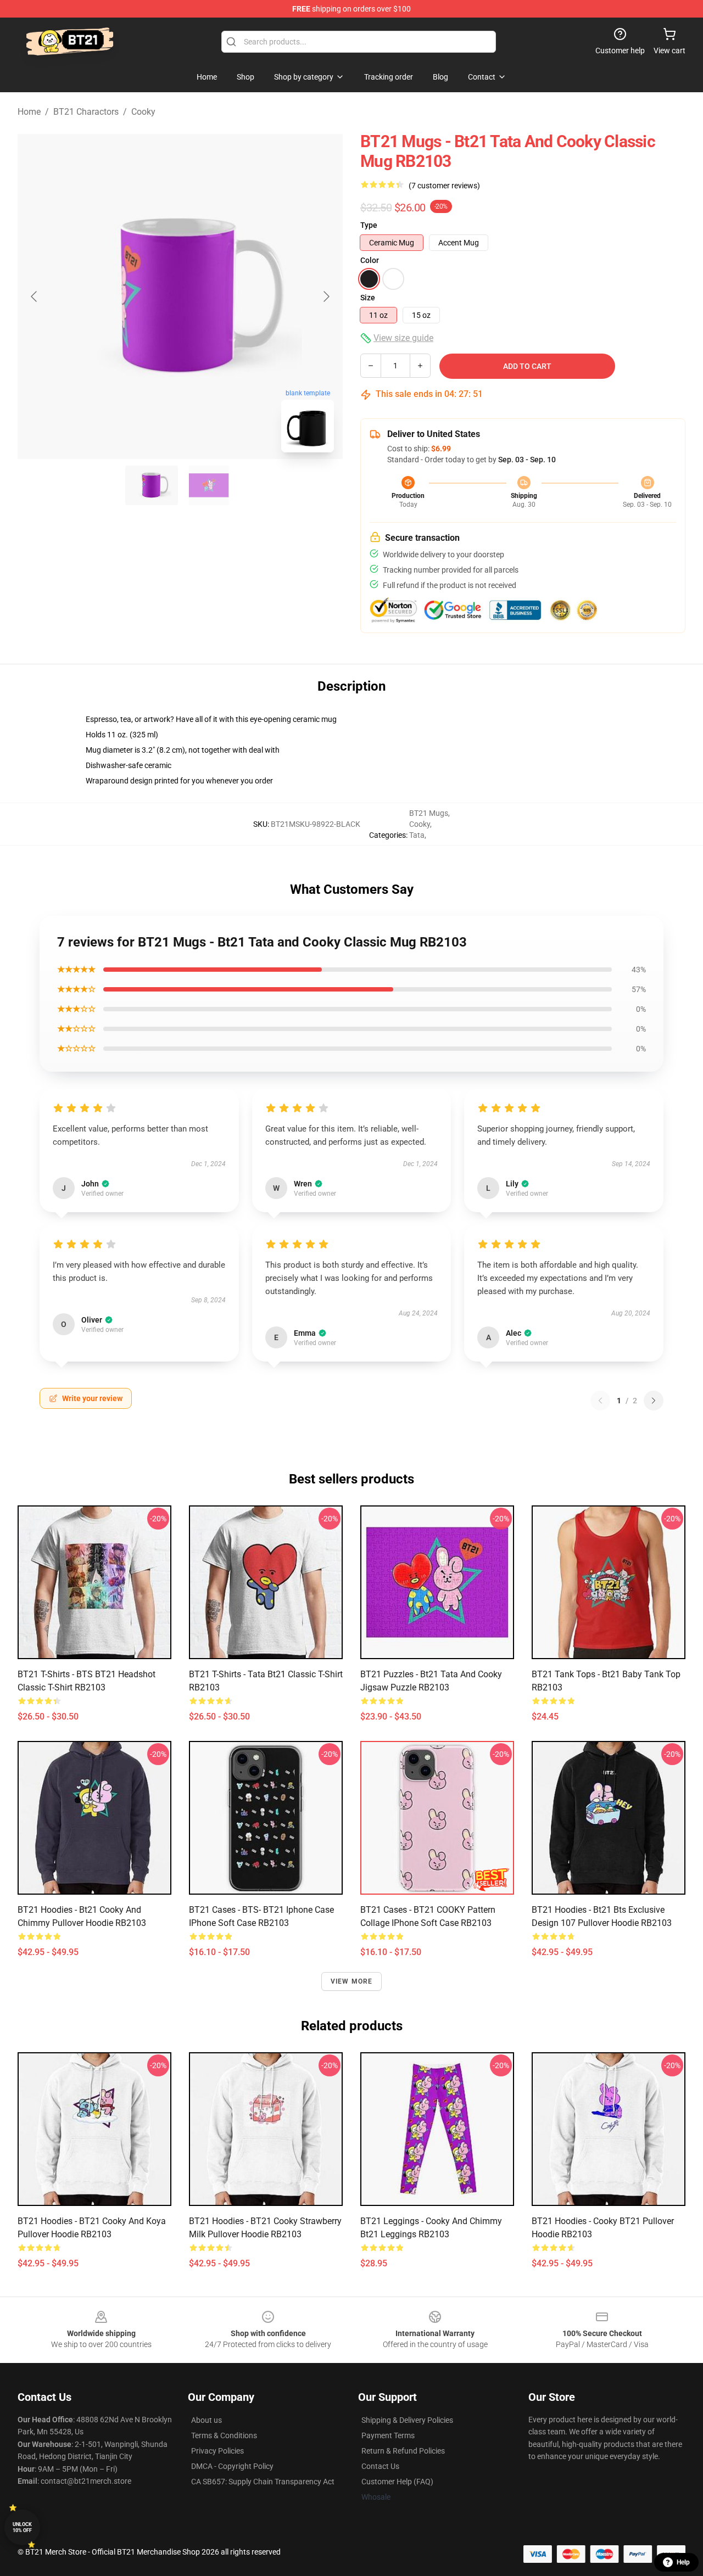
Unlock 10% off (22, 2527)
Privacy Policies (217, 2451)
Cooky (143, 112)
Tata (417, 835)
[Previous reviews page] (600, 1401)
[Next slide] (326, 296)
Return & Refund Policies (403, 2451)
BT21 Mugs (429, 813)
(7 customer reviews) (444, 186)
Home (29, 112)
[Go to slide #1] (152, 485)
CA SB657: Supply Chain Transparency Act (263, 2482)
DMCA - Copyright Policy (232, 2466)
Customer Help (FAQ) (397, 2482)
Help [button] (683, 2562)
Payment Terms (388, 2435)
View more (352, 1981)
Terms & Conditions (224, 2435)
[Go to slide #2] (209, 485)
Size (368, 298)
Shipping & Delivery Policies (407, 2420)
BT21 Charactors (86, 112)
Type (369, 225)
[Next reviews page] (654, 1401)
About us (207, 2420)
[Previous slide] (35, 296)
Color (370, 260)
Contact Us (380, 2466)
